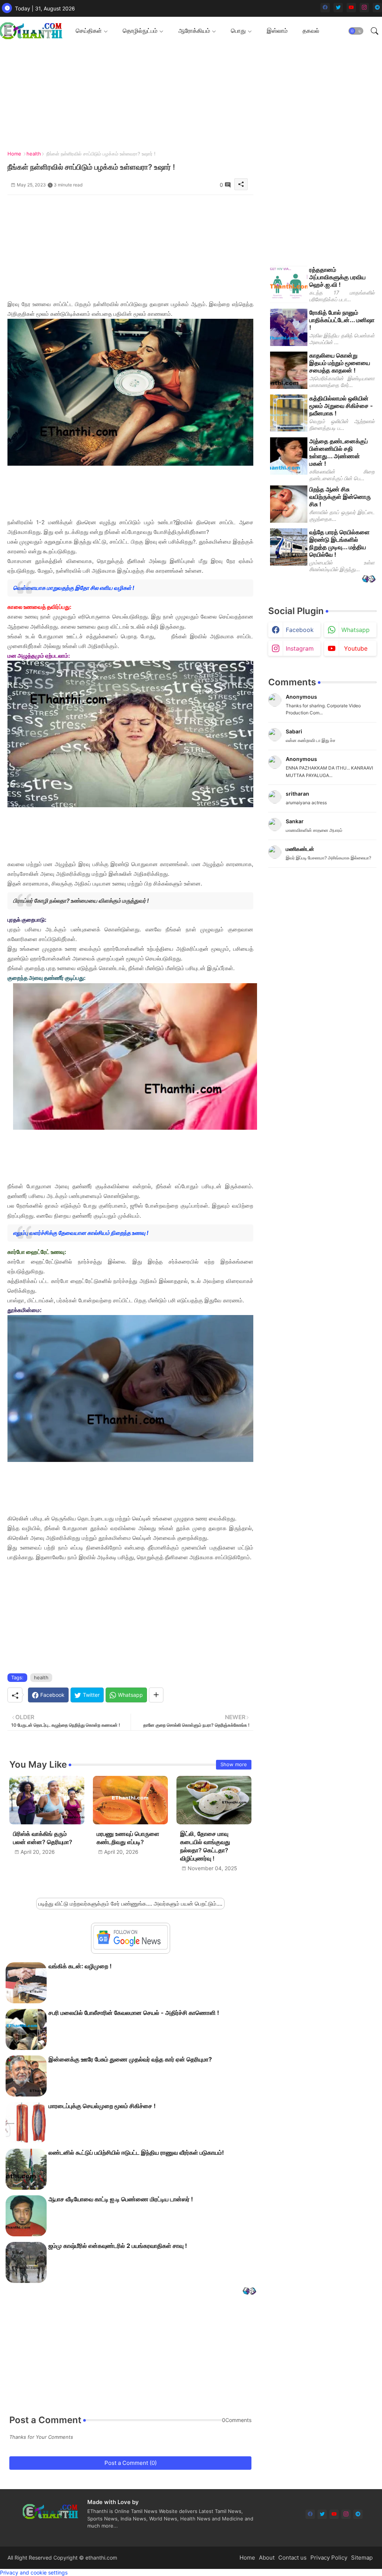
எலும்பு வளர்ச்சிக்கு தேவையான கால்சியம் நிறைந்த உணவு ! (81, 1233)
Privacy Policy (329, 2558)
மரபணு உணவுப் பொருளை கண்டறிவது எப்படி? (128, 1838)
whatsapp (356, 630)
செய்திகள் (89, 31)
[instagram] (364, 8)
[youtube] (351, 8)
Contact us (292, 2558)
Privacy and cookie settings (34, 2572)
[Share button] (156, 1695)
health (34, 154)
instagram (300, 648)
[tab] (92, 31)
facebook (300, 630)
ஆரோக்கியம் (194, 31)
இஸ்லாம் (277, 31)
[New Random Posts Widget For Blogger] (249, 2292)
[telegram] (377, 8)
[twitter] (338, 8)
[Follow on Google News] (131, 1948)
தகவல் (311, 31)
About (267, 2558)
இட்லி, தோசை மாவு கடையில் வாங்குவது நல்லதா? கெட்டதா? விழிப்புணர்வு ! (205, 1846)
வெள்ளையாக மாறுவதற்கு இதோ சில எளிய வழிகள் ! (74, 588)
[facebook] (325, 8)
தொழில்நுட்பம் (140, 31)
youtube (356, 648)
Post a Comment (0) (131, 2463)
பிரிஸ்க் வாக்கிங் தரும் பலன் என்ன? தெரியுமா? (43, 1838)
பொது (238, 31)
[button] (356, 31)
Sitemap (362, 2558)
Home (14, 154)
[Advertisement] (130, 247)
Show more (234, 1764)
